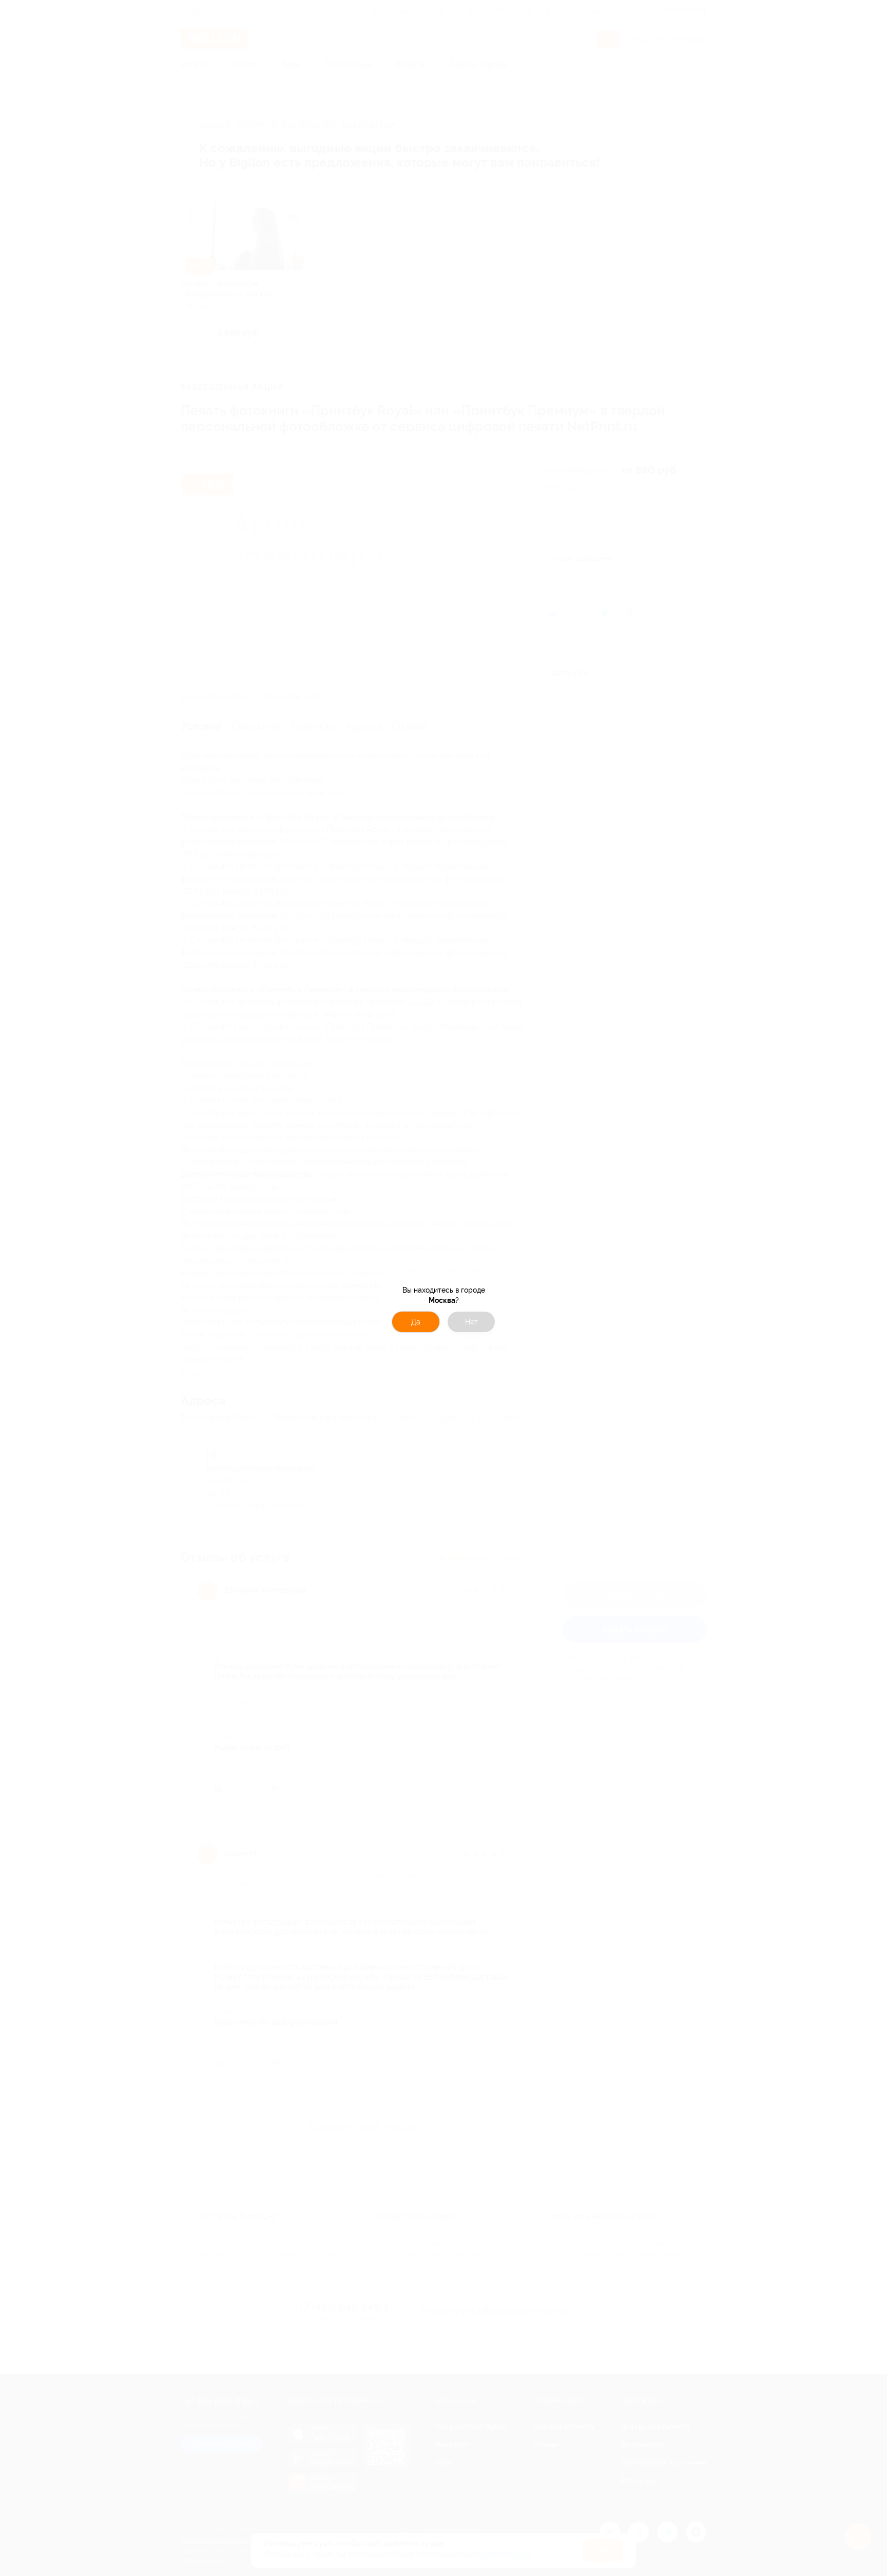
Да (416, 1322)
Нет (471, 1322)
